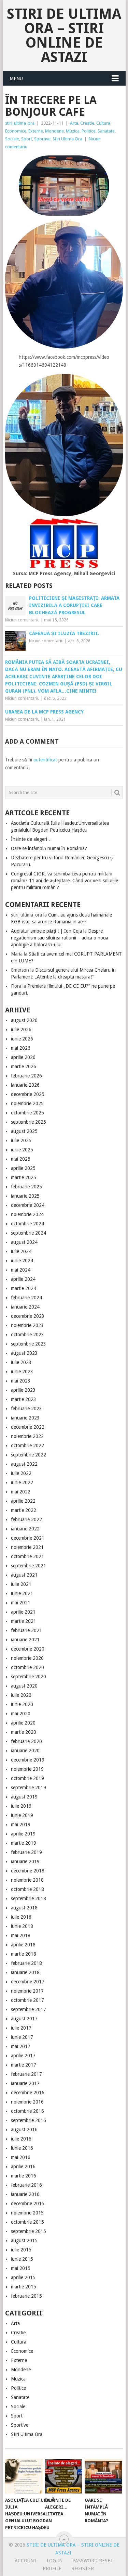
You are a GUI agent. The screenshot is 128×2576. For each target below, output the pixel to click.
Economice (16, 131)
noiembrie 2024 (27, 1214)
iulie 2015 (21, 2250)
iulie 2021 (21, 1584)
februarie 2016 (26, 2185)
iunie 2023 (22, 1372)
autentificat (45, 760)
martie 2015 (24, 2287)
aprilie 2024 (23, 1279)
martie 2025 (24, 1177)
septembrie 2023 (29, 1344)
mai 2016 (21, 2157)
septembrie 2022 (29, 1455)
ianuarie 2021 (25, 1640)
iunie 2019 (22, 1815)
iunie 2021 (22, 1593)
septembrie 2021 (29, 1566)
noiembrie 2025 (27, 1103)
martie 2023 (24, 1399)
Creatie (87, 123)
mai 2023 (21, 1381)
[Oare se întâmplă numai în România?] (103, 2476)
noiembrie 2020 (27, 1658)
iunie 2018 (22, 1926)
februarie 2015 (26, 2296)
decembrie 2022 (28, 1427)
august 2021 (24, 1575)
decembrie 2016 (28, 2093)
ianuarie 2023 (25, 1418)
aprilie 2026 (23, 1057)
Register (83, 2568)
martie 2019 (24, 1843)
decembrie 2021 (28, 1538)
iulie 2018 (21, 1917)
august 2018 (24, 1908)
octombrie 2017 (27, 2000)
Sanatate (106, 131)
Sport (27, 139)
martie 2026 (24, 1066)
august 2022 (24, 1464)
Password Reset (93, 2561)
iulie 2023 (21, 1362)
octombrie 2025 (27, 1113)
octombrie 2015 (27, 2222)
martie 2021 (24, 1621)
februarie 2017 (26, 2074)
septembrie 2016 (29, 2120)
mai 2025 (21, 1159)
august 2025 (24, 1131)
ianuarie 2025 (25, 1196)
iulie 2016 (21, 2139)
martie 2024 (24, 1288)
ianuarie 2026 (25, 1085)
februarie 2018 (26, 1963)
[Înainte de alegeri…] (64, 2476)
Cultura (103, 123)
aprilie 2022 (23, 1501)
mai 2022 (21, 1492)
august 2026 (24, 1020)
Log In (55, 2561)
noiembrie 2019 (27, 1769)
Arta (74, 123)
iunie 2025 (22, 1150)
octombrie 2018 (27, 1889)
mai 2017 (21, 2046)
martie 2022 (24, 1510)
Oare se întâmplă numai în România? (49, 848)
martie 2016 (24, 2176)
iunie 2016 (22, 2148)
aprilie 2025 (23, 1168)
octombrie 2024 (27, 1224)
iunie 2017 (22, 2037)
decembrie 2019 (28, 1760)
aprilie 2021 (23, 1612)
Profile (52, 2568)
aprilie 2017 (23, 2056)
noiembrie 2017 (27, 1991)
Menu (16, 78)
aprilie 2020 (23, 1723)
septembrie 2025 (29, 1122)
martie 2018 (24, 1954)
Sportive (42, 139)
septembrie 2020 (29, 1677)
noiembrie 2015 (27, 2213)
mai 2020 (21, 1714)
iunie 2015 (22, 2259)
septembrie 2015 (29, 2231)
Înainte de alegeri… (31, 839)
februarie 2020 (26, 1741)
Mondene (54, 131)
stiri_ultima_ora (20, 123)
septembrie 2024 (29, 1233)
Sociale (12, 139)
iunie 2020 (22, 1704)
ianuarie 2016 (25, 2194)
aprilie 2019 (23, 1834)
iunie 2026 (22, 1039)
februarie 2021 (26, 1630)
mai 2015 (21, 2268)
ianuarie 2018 (25, 1972)
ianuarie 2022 (25, 1529)
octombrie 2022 (27, 1445)
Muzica (73, 131)
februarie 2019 (26, 1852)
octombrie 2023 (27, 1335)
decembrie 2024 (28, 1205)
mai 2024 (21, 1270)
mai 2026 (21, 1048)
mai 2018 (21, 1935)
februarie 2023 (26, 1409)
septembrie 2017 (29, 2009)
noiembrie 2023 (27, 1325)
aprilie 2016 (23, 2167)
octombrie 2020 (27, 1667)
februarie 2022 (26, 1519)
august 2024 (24, 1242)
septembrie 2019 (29, 1788)
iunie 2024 (22, 1261)
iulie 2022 (21, 1473)
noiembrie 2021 (27, 1547)
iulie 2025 (21, 1140)
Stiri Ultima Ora (67, 139)
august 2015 (24, 2240)
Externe (36, 131)
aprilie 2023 (23, 1390)
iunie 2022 (22, 1482)
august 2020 (24, 1686)
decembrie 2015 (28, 2204)
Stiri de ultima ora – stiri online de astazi (64, 35)
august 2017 (24, 2019)
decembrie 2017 (28, 1982)
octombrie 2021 (27, 1556)
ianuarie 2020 (25, 1751)
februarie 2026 (26, 1076)
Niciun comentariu (22, 620)
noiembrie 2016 (27, 2102)
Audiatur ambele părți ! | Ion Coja (46, 931)
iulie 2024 (21, 1251)
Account (26, 2561)
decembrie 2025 (28, 1094)
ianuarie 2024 (25, 1307)
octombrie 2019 (27, 1778)
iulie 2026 (21, 1030)
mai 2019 (21, 1824)
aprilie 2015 (23, 2277)
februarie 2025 (26, 1187)
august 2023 (24, 1353)
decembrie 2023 (28, 1316)
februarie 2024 (26, 1298)
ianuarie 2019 (25, 1861)
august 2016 (24, 2130)
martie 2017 (24, 2065)
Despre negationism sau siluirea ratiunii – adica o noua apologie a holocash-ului (60, 938)
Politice (89, 131)
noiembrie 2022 (27, 1436)
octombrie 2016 (27, 2111)
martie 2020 (24, 1732)
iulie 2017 (21, 2028)
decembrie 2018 (28, 1871)
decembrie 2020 (28, 1649)
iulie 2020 (21, 1695)
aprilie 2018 (23, 1945)
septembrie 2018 (29, 1898)
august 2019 (24, 1797)
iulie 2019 (21, 1806)
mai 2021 (21, 1603)
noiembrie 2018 (27, 1880)
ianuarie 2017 (25, 2083)
